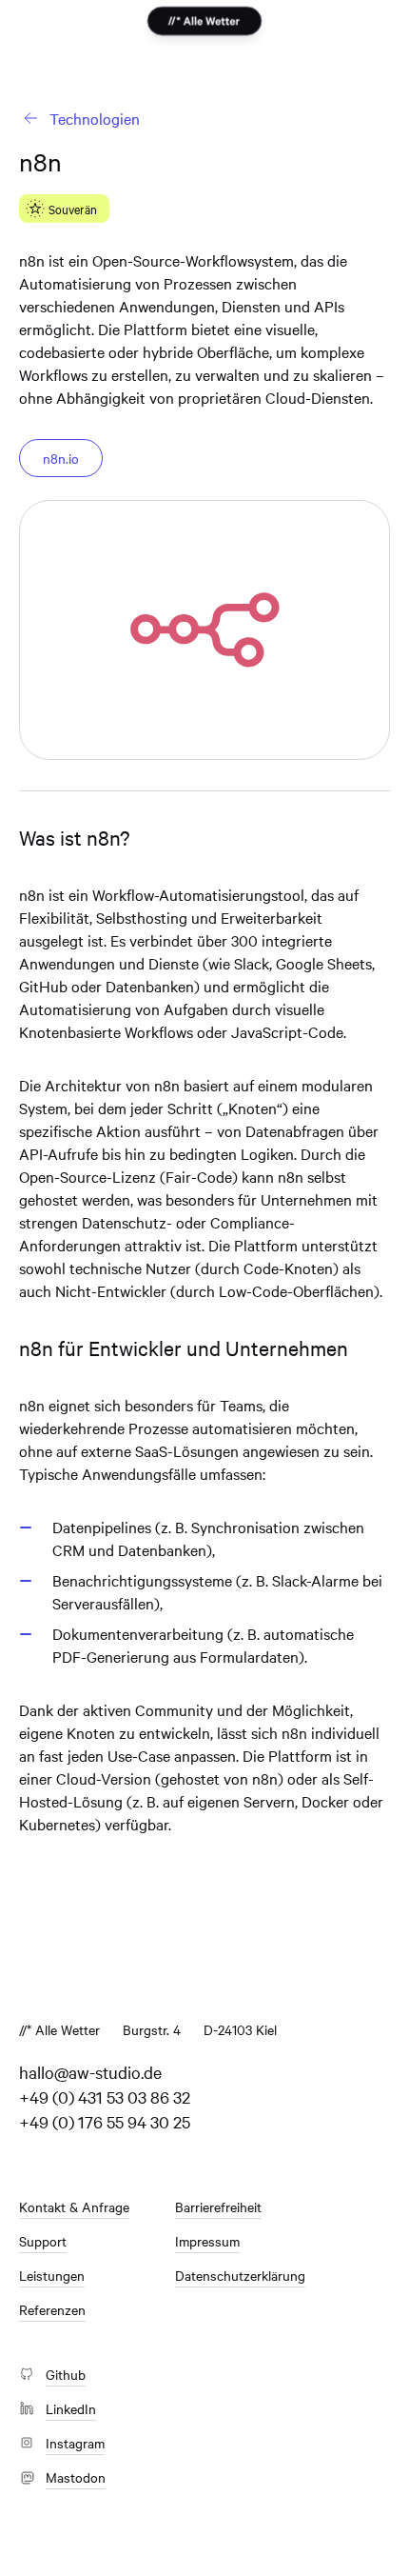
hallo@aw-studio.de (90, 2072)
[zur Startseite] (204, 21)
